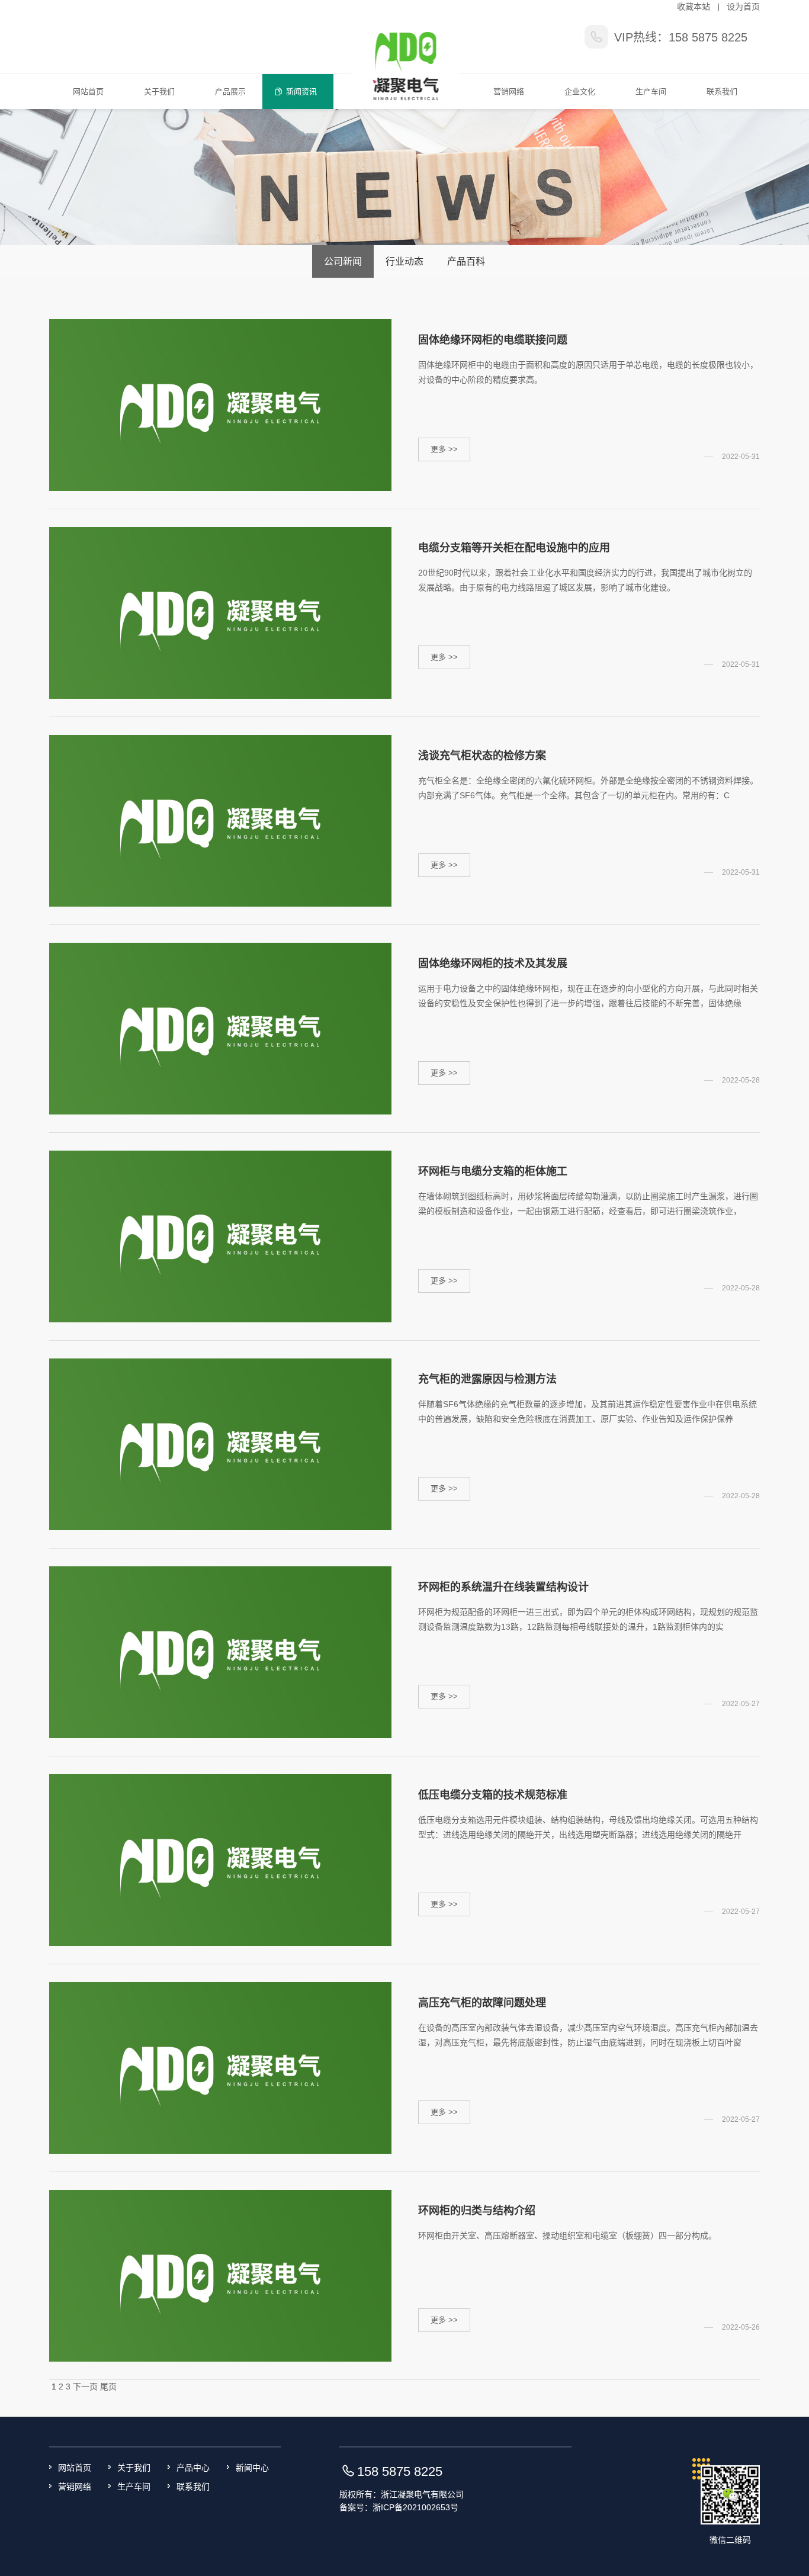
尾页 (108, 2387)
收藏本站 (694, 7)
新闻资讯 (301, 91)
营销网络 (509, 91)
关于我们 (159, 91)
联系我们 (722, 91)
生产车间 (651, 91)
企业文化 (580, 91)
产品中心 (193, 2468)
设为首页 (743, 7)
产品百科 (466, 261)
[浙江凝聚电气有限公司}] (405, 54)
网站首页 (88, 91)
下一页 (85, 2387)
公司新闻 (343, 261)
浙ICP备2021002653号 (415, 2507)
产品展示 (230, 91)
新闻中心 (252, 2468)
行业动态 (404, 261)
